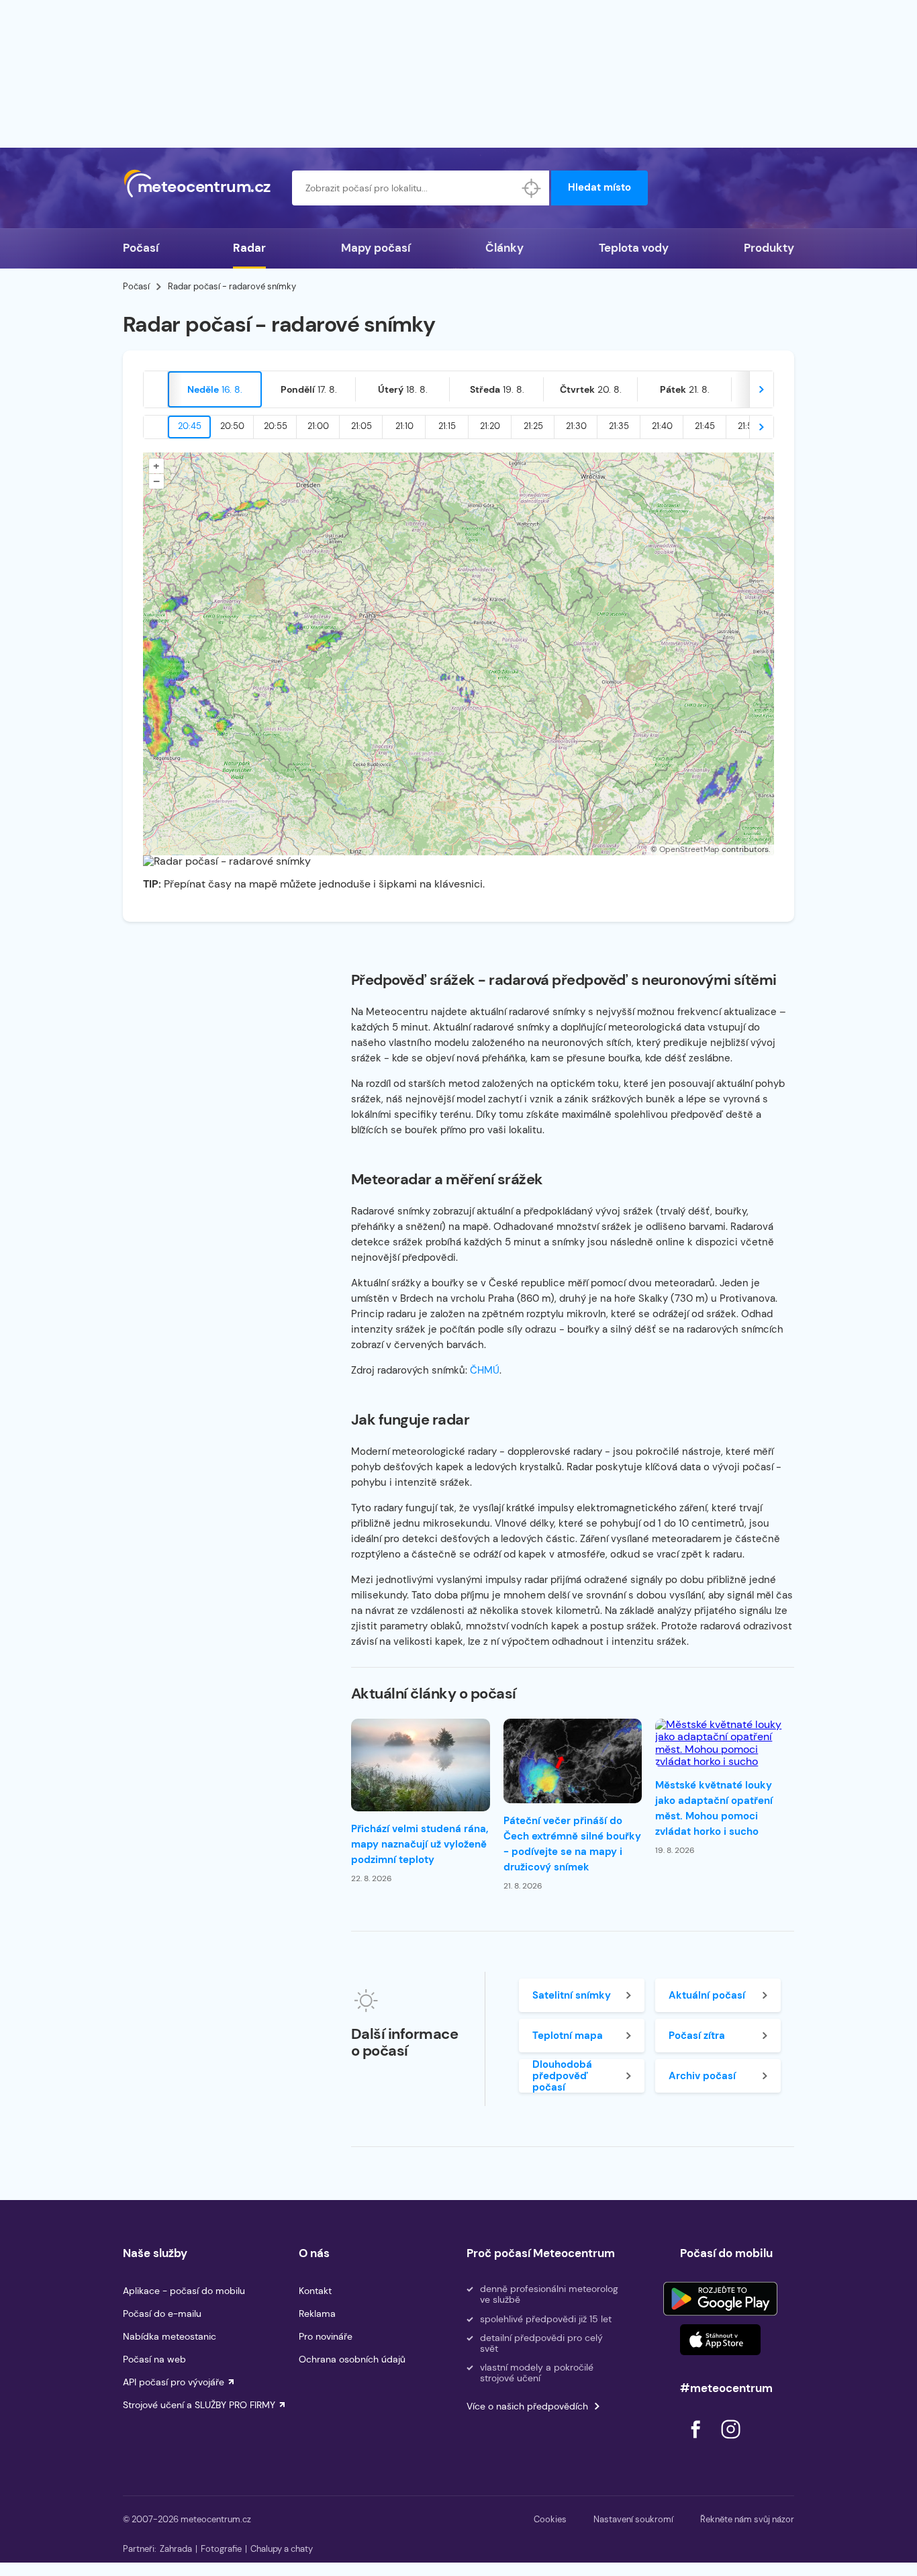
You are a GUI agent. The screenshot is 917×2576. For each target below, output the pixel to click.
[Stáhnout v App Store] (720, 2340)
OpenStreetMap (689, 849)
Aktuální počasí (707, 1995)
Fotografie (221, 2549)
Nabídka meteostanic (170, 2336)
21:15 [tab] (447, 426)
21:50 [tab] (748, 426)
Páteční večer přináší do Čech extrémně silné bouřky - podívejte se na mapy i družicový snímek (572, 1844)
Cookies (550, 2519)
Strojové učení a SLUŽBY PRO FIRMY (199, 2405)
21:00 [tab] (318, 426)
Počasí (141, 248)
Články (504, 248)
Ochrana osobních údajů (352, 2359)
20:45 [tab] (190, 426)
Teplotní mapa (568, 2036)
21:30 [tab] (576, 426)
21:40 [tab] (662, 426)
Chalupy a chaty (282, 2549)
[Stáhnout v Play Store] (720, 2299)
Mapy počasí (376, 248)
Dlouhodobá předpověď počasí (562, 2076)
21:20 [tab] (490, 426)
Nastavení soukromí (633, 2519)
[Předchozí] (156, 389)
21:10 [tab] (404, 426)
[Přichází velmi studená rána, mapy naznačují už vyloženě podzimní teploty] (421, 1765)
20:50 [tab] (232, 426)
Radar (249, 248)
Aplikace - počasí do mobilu (184, 2291)
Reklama (317, 2313)
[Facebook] (697, 2442)
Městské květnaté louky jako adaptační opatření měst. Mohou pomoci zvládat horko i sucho (714, 1808)
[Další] (761, 389)
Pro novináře (326, 2336)
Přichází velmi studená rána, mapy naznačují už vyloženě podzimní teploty (420, 1844)
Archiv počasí (702, 2076)
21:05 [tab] (361, 426)
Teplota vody (634, 248)
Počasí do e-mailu (162, 2313)
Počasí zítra (697, 2036)
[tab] (215, 389)
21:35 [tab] (619, 426)
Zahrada (176, 2549)
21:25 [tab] (533, 426)
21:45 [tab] (705, 426)
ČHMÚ (485, 1370)
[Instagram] (730, 2442)
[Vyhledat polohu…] (532, 188)
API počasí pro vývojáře (174, 2382)
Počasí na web (154, 2359)
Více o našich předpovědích (527, 2406)
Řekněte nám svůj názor (747, 2519)
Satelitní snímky (572, 1995)
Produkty (769, 248)
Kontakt (315, 2291)
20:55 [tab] (276, 426)
